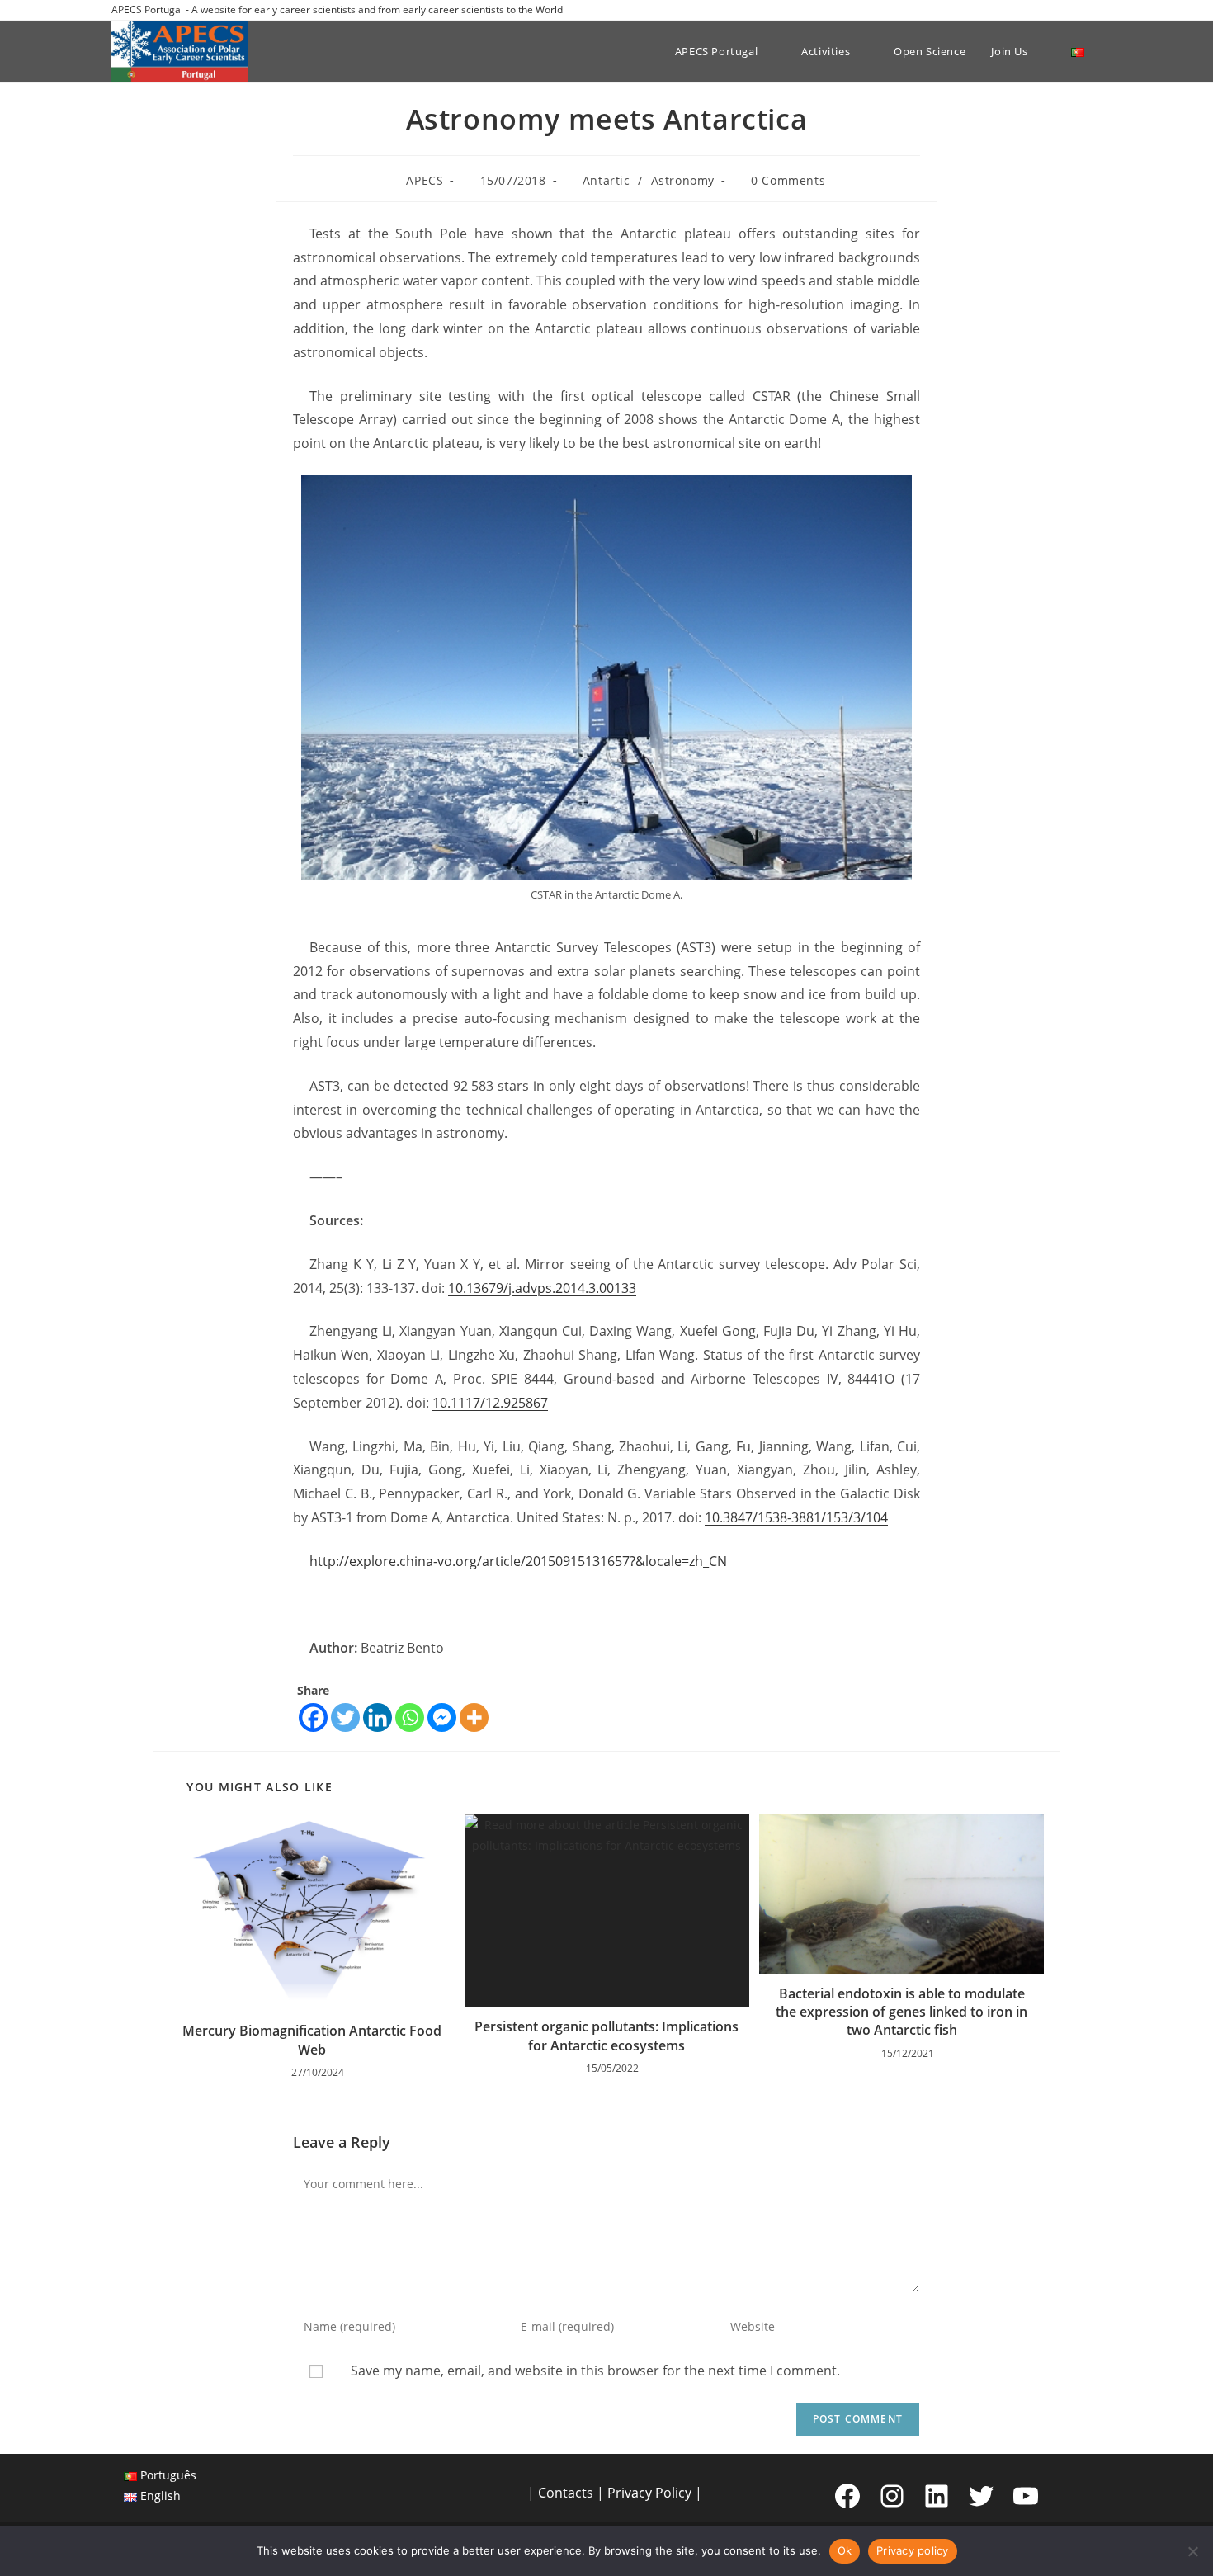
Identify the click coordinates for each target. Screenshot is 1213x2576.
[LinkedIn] (937, 2496)
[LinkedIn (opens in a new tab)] (1078, 10)
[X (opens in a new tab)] (1021, 10)
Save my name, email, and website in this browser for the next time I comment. (595, 2371)
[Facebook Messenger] (442, 1717)
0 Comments (788, 180)
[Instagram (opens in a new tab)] (1059, 10)
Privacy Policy (649, 2493)
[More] (474, 1717)
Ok (845, 2550)
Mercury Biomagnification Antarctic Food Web (312, 2040)
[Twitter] (345, 1717)
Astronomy (683, 180)
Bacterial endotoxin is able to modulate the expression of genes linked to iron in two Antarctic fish (901, 2012)
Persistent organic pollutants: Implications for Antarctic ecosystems (606, 2036)
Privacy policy (913, 2550)
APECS (425, 180)
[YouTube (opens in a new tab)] (1095, 10)
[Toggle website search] (1106, 51)
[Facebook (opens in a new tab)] (1040, 10)
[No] (1192, 2551)
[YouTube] (1026, 2496)
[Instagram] (892, 2496)
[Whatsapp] (410, 1717)
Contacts (566, 2493)
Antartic (606, 180)
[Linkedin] (378, 1717)
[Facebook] (313, 1717)
